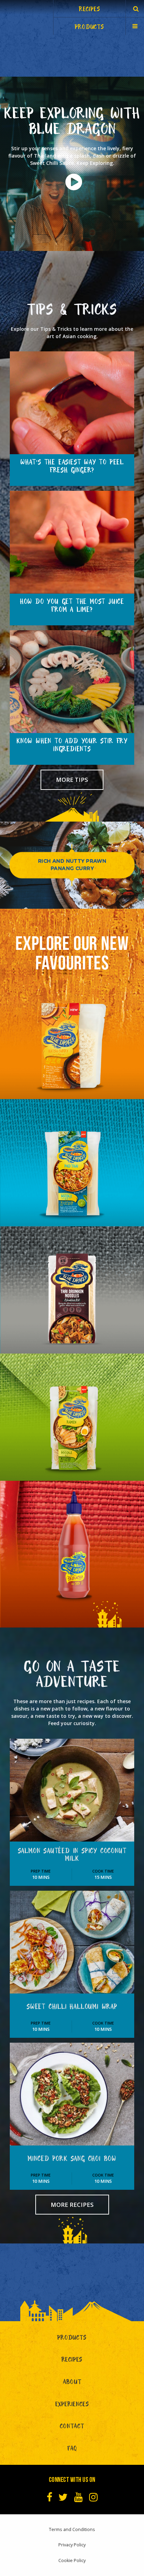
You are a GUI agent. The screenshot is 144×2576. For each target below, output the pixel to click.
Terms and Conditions (72, 2529)
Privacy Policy (72, 2545)
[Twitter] (63, 2497)
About (72, 2383)
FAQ (72, 2450)
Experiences (72, 2405)
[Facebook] (49, 2497)
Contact (72, 2427)
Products (72, 2339)
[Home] (27, 17)
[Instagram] (93, 2497)
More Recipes (72, 2205)
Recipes (72, 2361)
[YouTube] (78, 2497)
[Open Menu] (135, 26)
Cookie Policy (72, 2560)
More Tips (72, 780)
